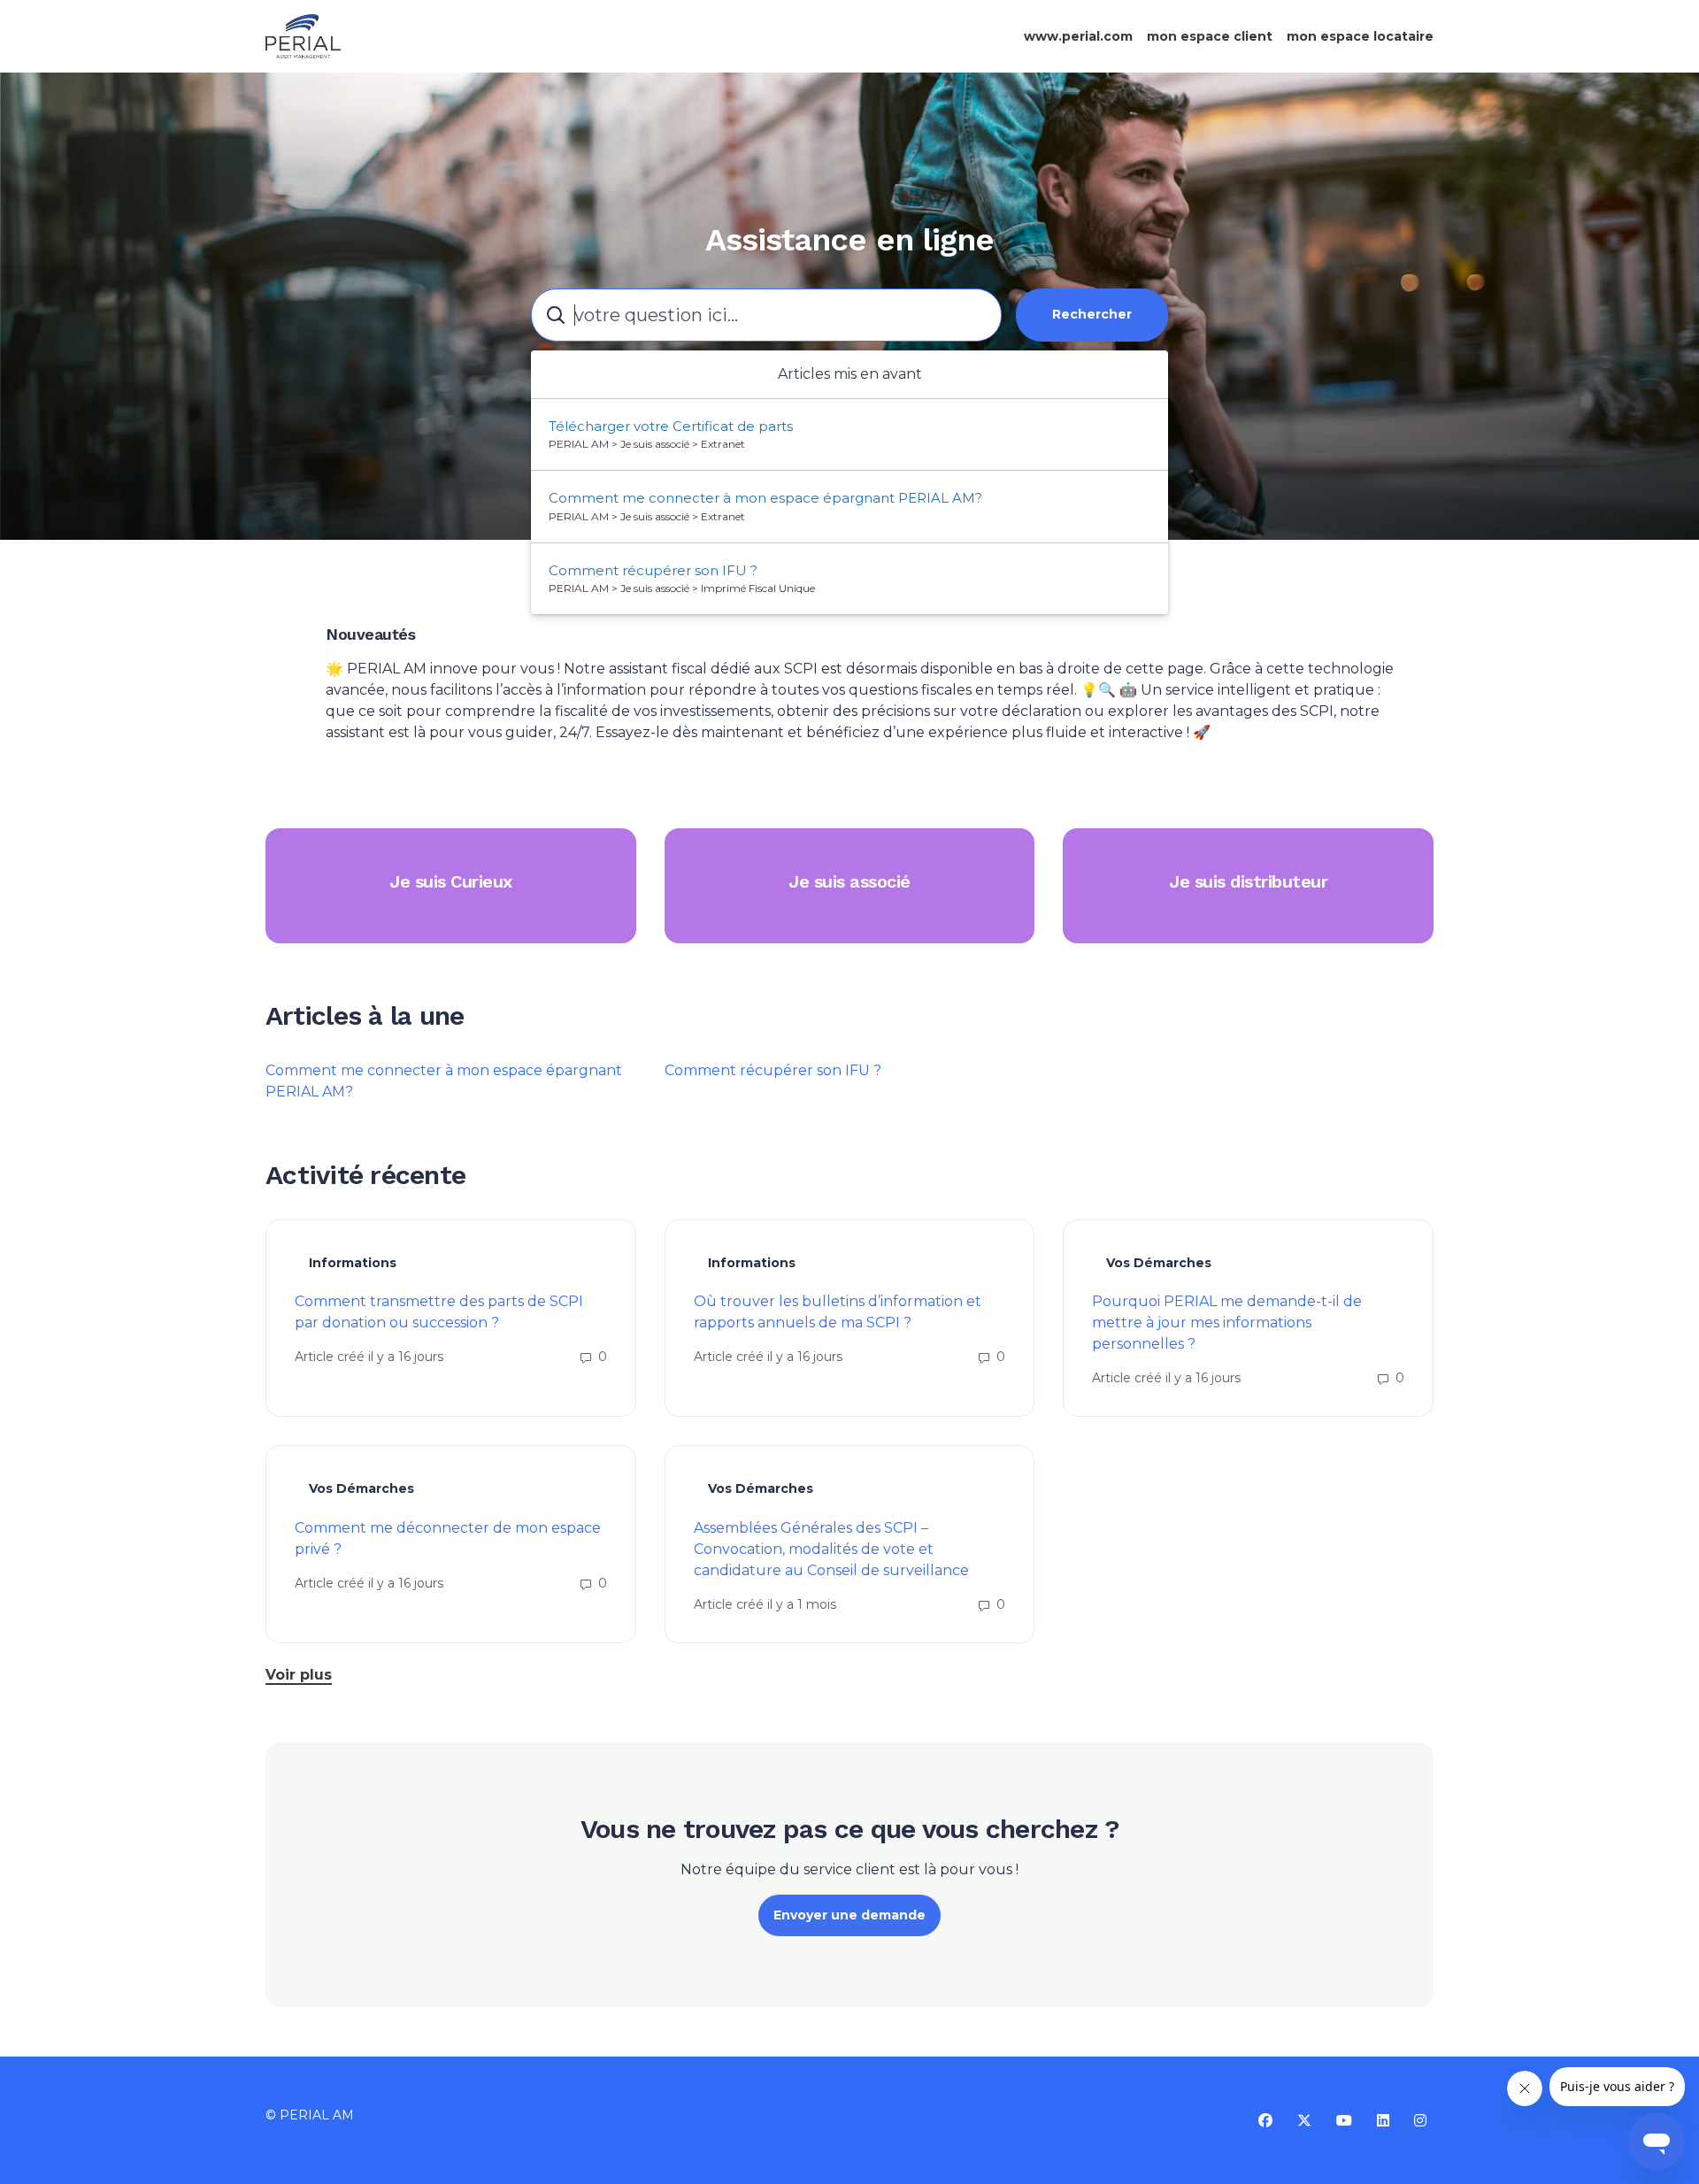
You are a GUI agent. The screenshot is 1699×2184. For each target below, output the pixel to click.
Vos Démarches (1159, 1263)
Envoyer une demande (849, 1915)
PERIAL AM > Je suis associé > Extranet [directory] (647, 444)
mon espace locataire (1360, 36)
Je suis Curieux (451, 881)
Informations (353, 1263)
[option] (849, 435)
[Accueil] (303, 36)
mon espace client (1210, 36)
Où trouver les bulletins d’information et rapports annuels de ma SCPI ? (838, 1312)
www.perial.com (1078, 36)
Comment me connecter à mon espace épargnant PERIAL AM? (765, 498)
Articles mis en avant (850, 374)
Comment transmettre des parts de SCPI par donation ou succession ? (439, 1312)
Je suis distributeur (1248, 881)
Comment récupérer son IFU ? (773, 1070)
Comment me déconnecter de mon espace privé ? (448, 1538)
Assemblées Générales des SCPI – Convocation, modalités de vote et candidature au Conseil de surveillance (831, 1549)
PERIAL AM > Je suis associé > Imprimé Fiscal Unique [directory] (682, 588)
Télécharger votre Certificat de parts (671, 426)
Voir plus (299, 1675)
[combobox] (766, 315)
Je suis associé (849, 881)
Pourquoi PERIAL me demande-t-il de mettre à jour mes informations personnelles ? (1227, 1323)
